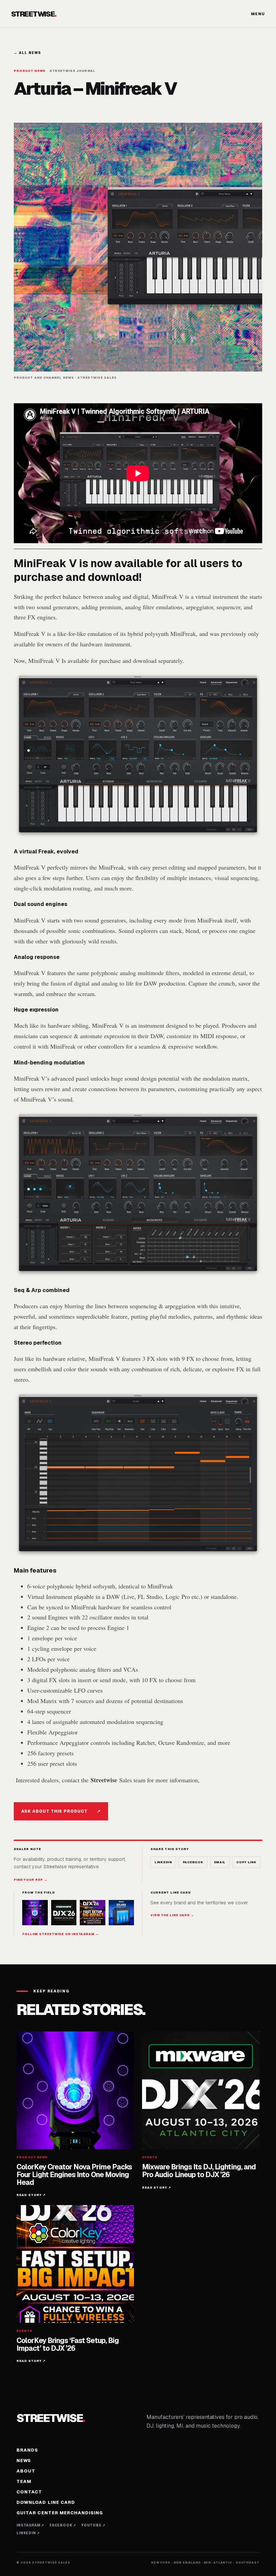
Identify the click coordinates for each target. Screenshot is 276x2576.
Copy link (246, 1862)
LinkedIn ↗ (28, 2533)
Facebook (193, 1862)
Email (220, 1862)
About (26, 2471)
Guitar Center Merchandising (60, 2513)
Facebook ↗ (63, 2525)
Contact (29, 2492)
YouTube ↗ (93, 2525)
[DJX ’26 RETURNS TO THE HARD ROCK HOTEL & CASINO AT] (64, 1913)
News (24, 2461)
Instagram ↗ (30, 2525)
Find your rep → (31, 1880)
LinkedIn (163, 1862)
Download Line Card (46, 2502)
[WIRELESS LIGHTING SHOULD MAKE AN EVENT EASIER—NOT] (93, 1913)
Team (24, 2481)
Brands (27, 2450)
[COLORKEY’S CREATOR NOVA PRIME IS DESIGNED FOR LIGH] (35, 1913)
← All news (27, 53)
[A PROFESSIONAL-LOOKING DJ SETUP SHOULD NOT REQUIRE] (122, 1913)
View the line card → (172, 1915)
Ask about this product (61, 1811)
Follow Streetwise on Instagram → (61, 1934)
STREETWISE (34, 14)
